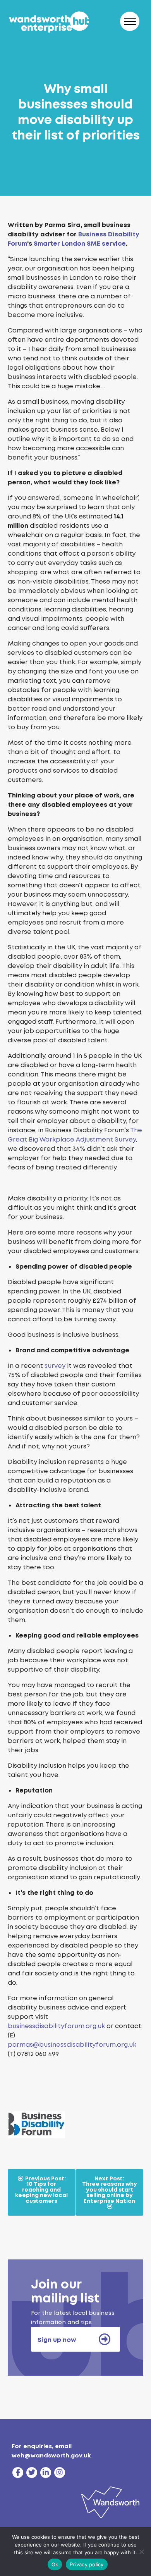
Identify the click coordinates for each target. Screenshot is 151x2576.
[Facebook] (18, 2473)
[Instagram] (60, 2473)
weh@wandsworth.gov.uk (51, 2455)
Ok (55, 2564)
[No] (141, 2552)
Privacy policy (87, 2564)
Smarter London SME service (80, 244)
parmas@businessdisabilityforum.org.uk (72, 2045)
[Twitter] (32, 2473)
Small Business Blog (75, 73)
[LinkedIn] (46, 2473)
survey (55, 1366)
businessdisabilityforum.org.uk (56, 2026)
